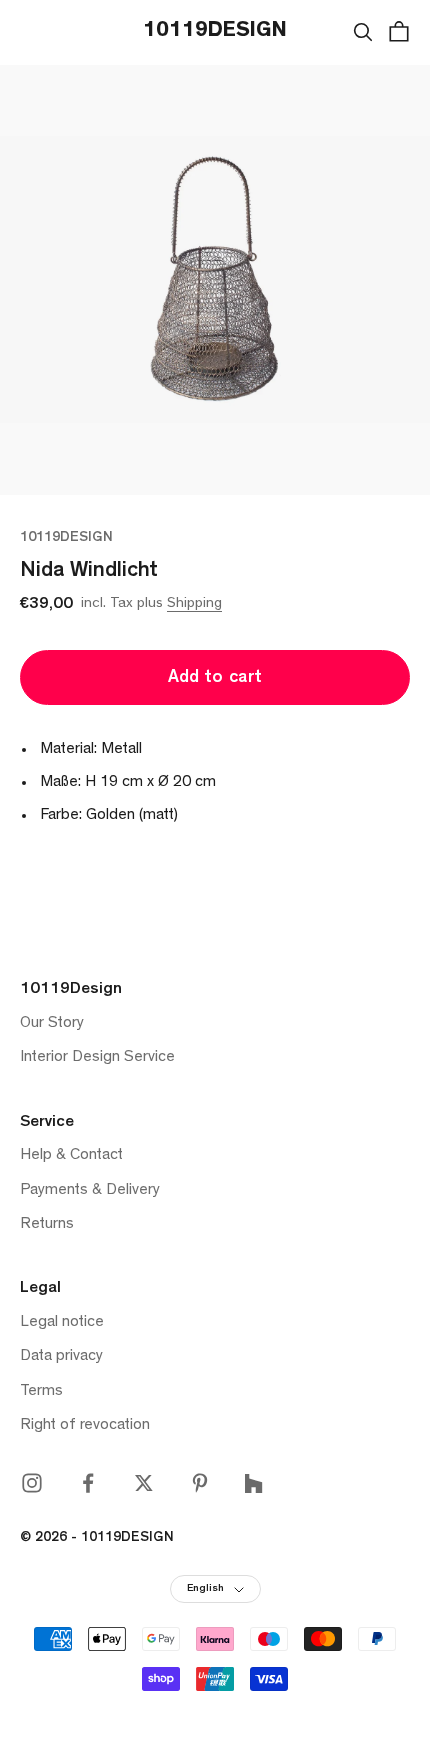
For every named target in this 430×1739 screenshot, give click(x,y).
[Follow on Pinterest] (200, 1483)
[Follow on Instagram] (32, 1483)
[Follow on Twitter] (144, 1483)
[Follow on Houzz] (253, 1483)
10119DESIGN (66, 538)
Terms (41, 1392)
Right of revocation (85, 1426)
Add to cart (215, 679)
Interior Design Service (97, 1058)
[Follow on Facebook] (88, 1483)
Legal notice (62, 1323)
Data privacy (61, 1357)
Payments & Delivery (90, 1191)
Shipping (194, 604)
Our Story (52, 1024)
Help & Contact (71, 1156)
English (205, 1589)
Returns (47, 1225)
